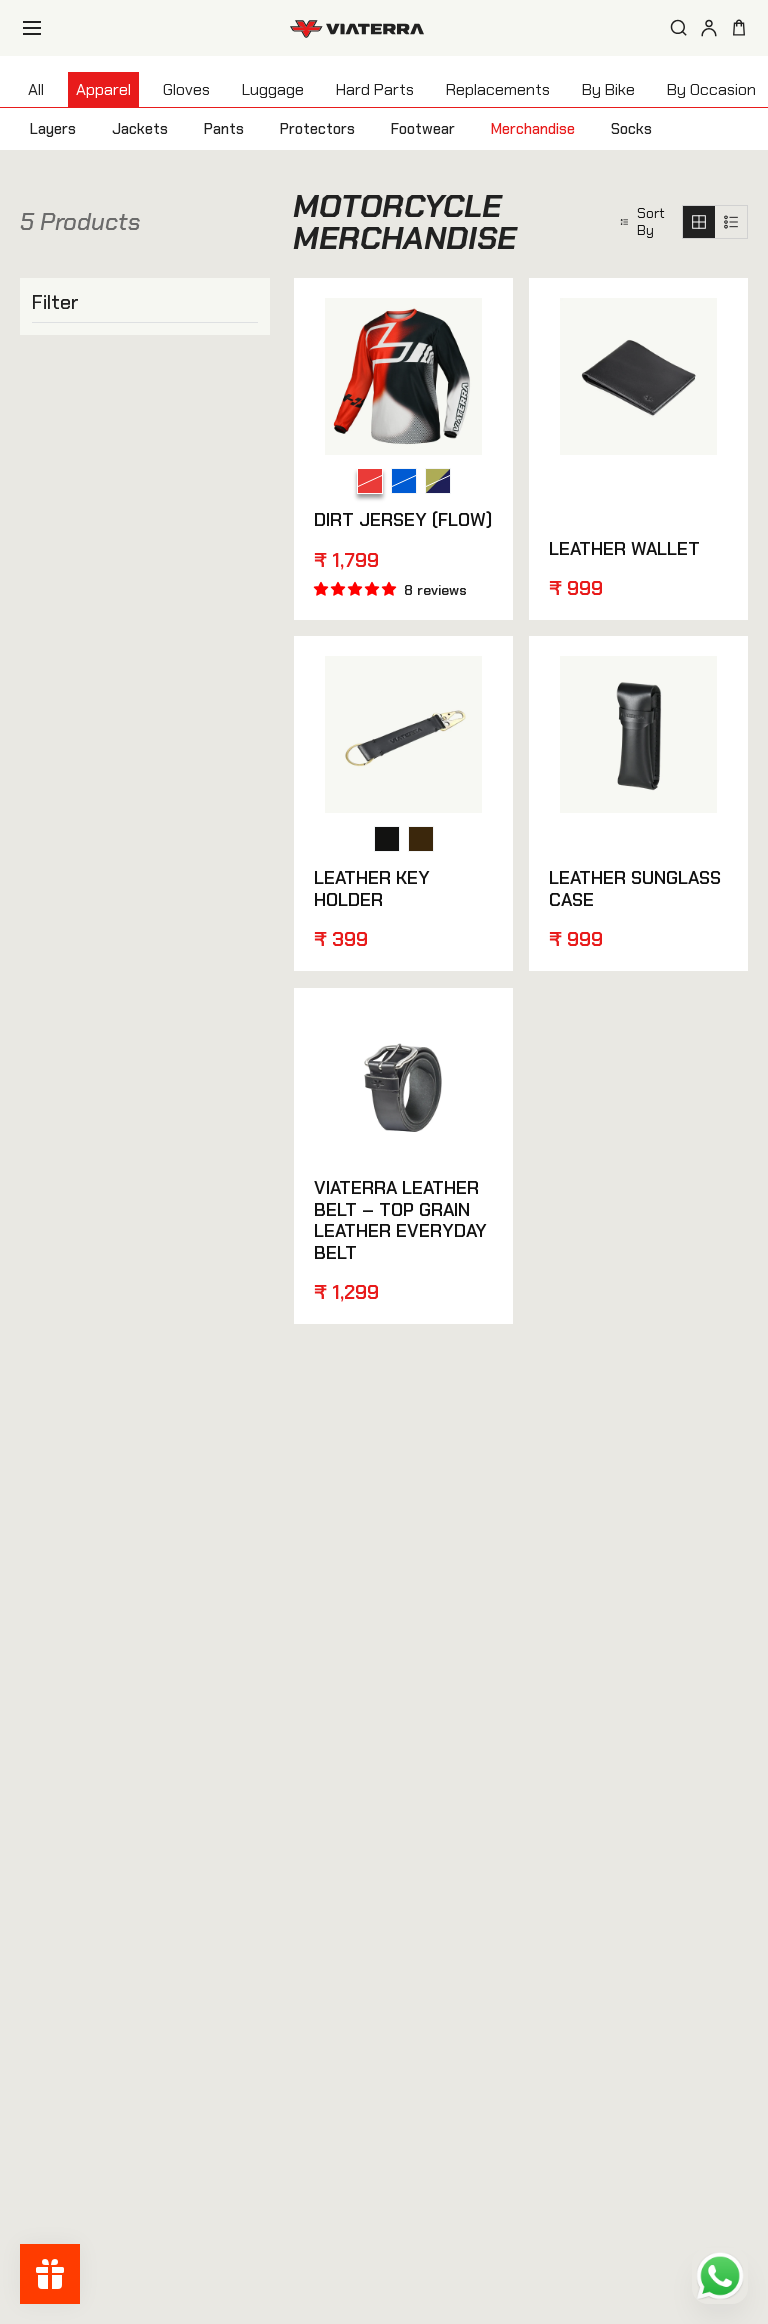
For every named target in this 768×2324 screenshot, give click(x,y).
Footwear (423, 129)
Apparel (103, 89)
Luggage (273, 89)
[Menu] (32, 28)
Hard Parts (375, 89)
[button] (642, 222)
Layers (53, 129)
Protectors (317, 129)
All (36, 89)
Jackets (140, 129)
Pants (224, 129)
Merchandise (533, 129)
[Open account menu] (709, 28)
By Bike (608, 89)
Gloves (186, 89)
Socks (631, 129)
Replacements (498, 89)
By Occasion (711, 89)
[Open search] (679, 28)
